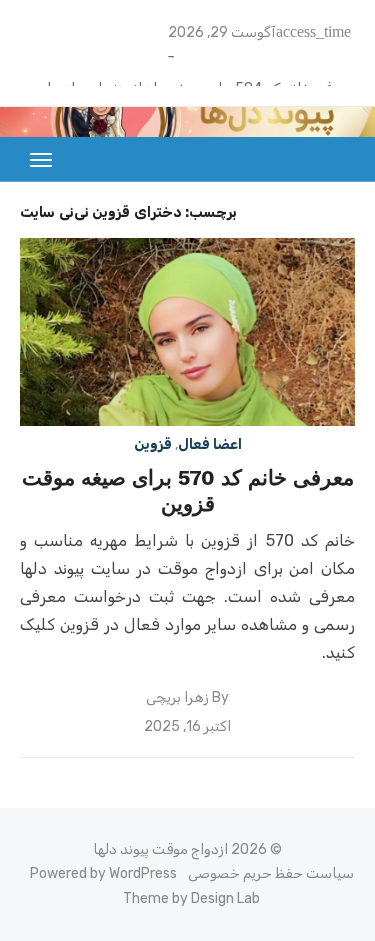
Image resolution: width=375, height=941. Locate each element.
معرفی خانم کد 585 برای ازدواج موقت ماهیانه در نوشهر (192, 60)
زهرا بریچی (177, 697)
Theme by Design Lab (191, 898)
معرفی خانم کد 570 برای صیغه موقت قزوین (188, 490)
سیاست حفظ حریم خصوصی (271, 873)
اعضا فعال (210, 444)
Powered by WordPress (103, 873)
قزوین (153, 444)
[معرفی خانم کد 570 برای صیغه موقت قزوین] (187, 332)
